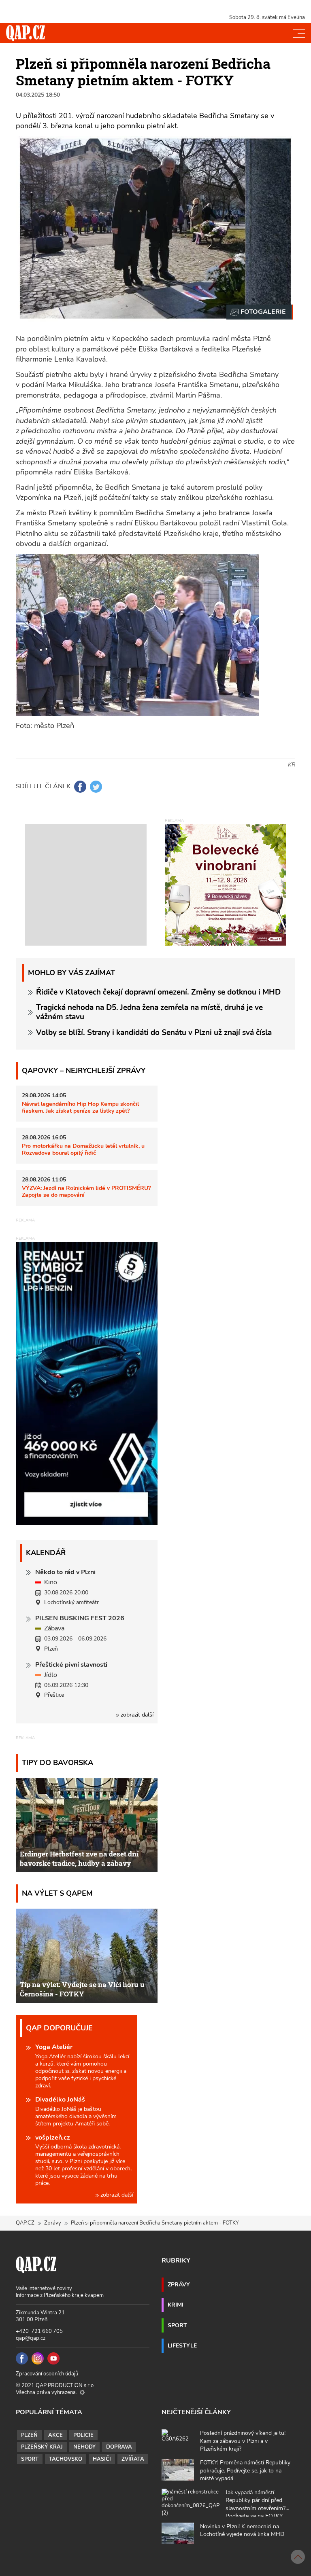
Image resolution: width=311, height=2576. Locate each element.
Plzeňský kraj (42, 2447)
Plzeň (29, 2435)
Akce (55, 2435)
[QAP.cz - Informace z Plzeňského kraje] (26, 33)
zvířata (133, 2459)
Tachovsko (66, 2459)
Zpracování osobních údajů (47, 2374)
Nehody (84, 2447)
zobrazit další (136, 1715)
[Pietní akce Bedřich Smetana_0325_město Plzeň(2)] (260, 312)
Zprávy (53, 2223)
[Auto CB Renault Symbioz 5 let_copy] (87, 1523)
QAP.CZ (25, 2223)
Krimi (176, 2305)
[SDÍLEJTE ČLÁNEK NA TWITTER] (96, 787)
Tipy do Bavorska (58, 1762)
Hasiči (102, 2459)
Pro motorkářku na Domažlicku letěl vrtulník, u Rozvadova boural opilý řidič (83, 1149)
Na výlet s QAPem (57, 1893)
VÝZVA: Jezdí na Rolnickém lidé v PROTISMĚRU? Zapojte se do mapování (86, 1191)
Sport (177, 2325)
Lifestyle (182, 2345)
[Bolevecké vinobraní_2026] (226, 884)
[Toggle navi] (299, 33)
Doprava (119, 2447)
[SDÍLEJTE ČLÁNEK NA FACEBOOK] (80, 787)
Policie (83, 2435)
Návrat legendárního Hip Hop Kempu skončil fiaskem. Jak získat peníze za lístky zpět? (80, 1107)
